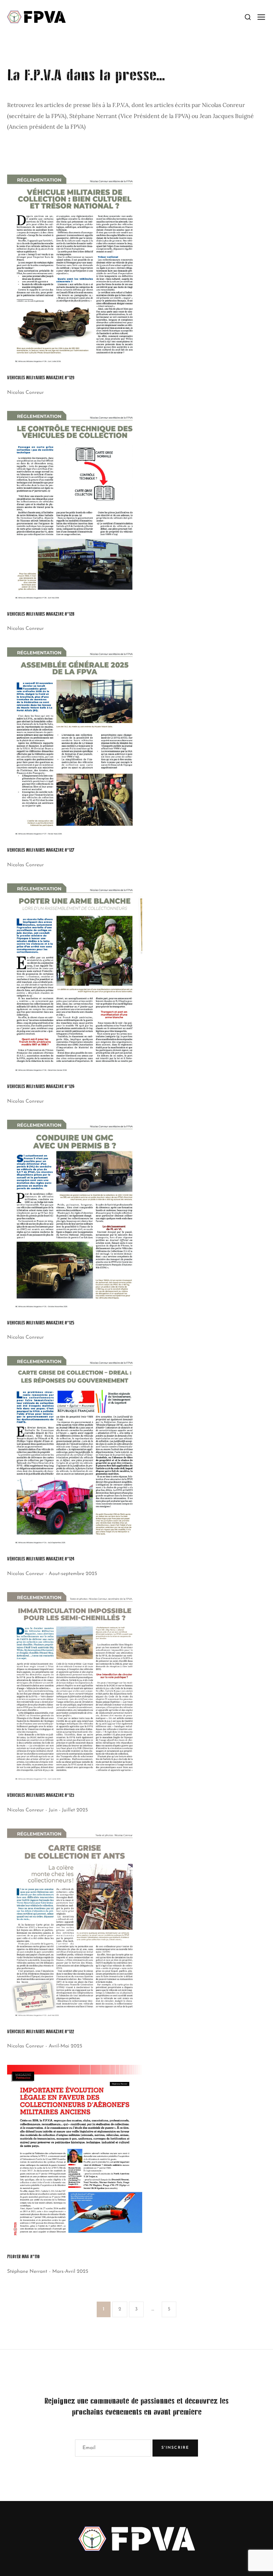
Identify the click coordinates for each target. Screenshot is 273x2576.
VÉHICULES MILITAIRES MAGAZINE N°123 (41, 1795)
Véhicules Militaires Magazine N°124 (41, 1559)
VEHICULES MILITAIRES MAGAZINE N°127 (41, 850)
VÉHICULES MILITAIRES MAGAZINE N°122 (41, 2032)
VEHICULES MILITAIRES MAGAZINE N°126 (41, 1087)
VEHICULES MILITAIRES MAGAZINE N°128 (41, 614)
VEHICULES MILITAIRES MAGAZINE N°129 (41, 378)
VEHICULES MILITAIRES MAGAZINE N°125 (41, 1323)
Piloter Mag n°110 (23, 2257)
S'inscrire (175, 2448)
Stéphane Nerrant (27, 2272)
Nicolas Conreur (25, 393)
